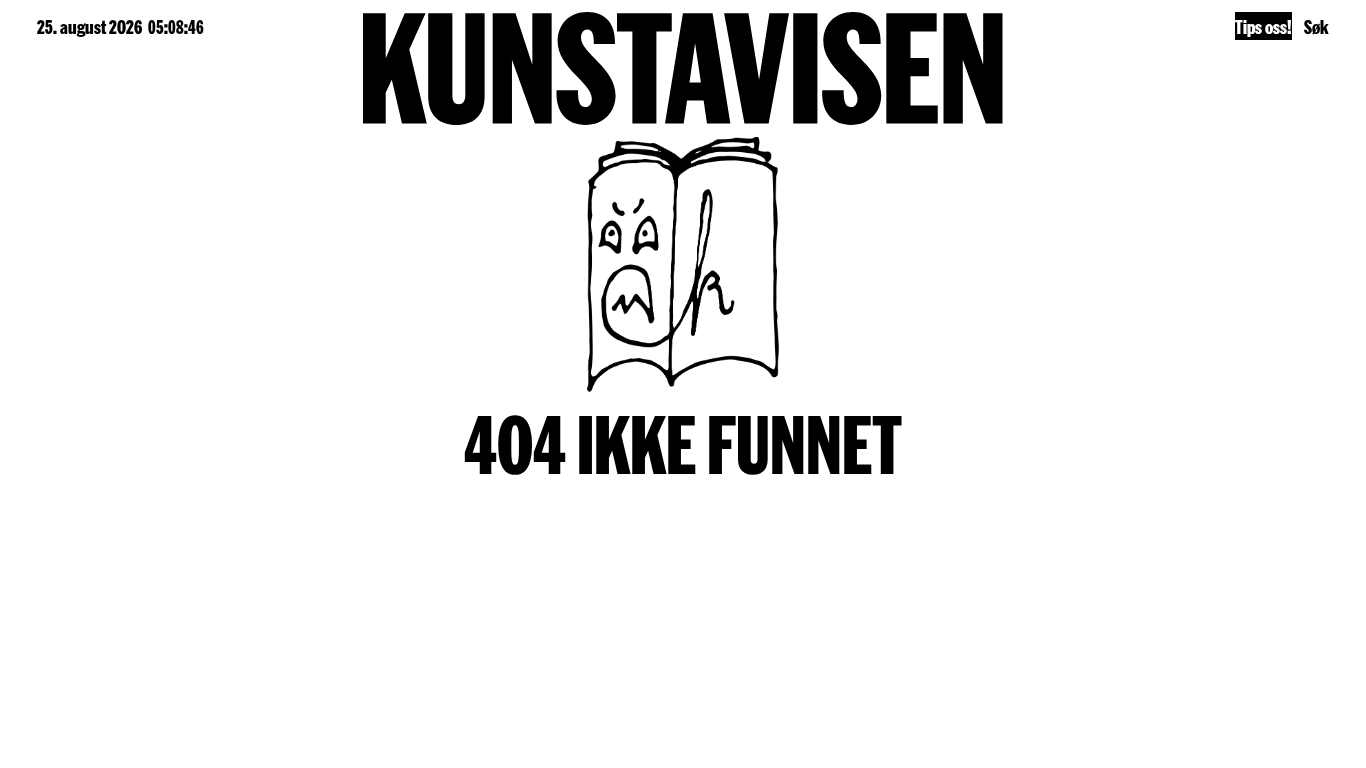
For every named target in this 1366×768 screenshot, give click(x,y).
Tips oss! (1263, 26)
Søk (1316, 26)
